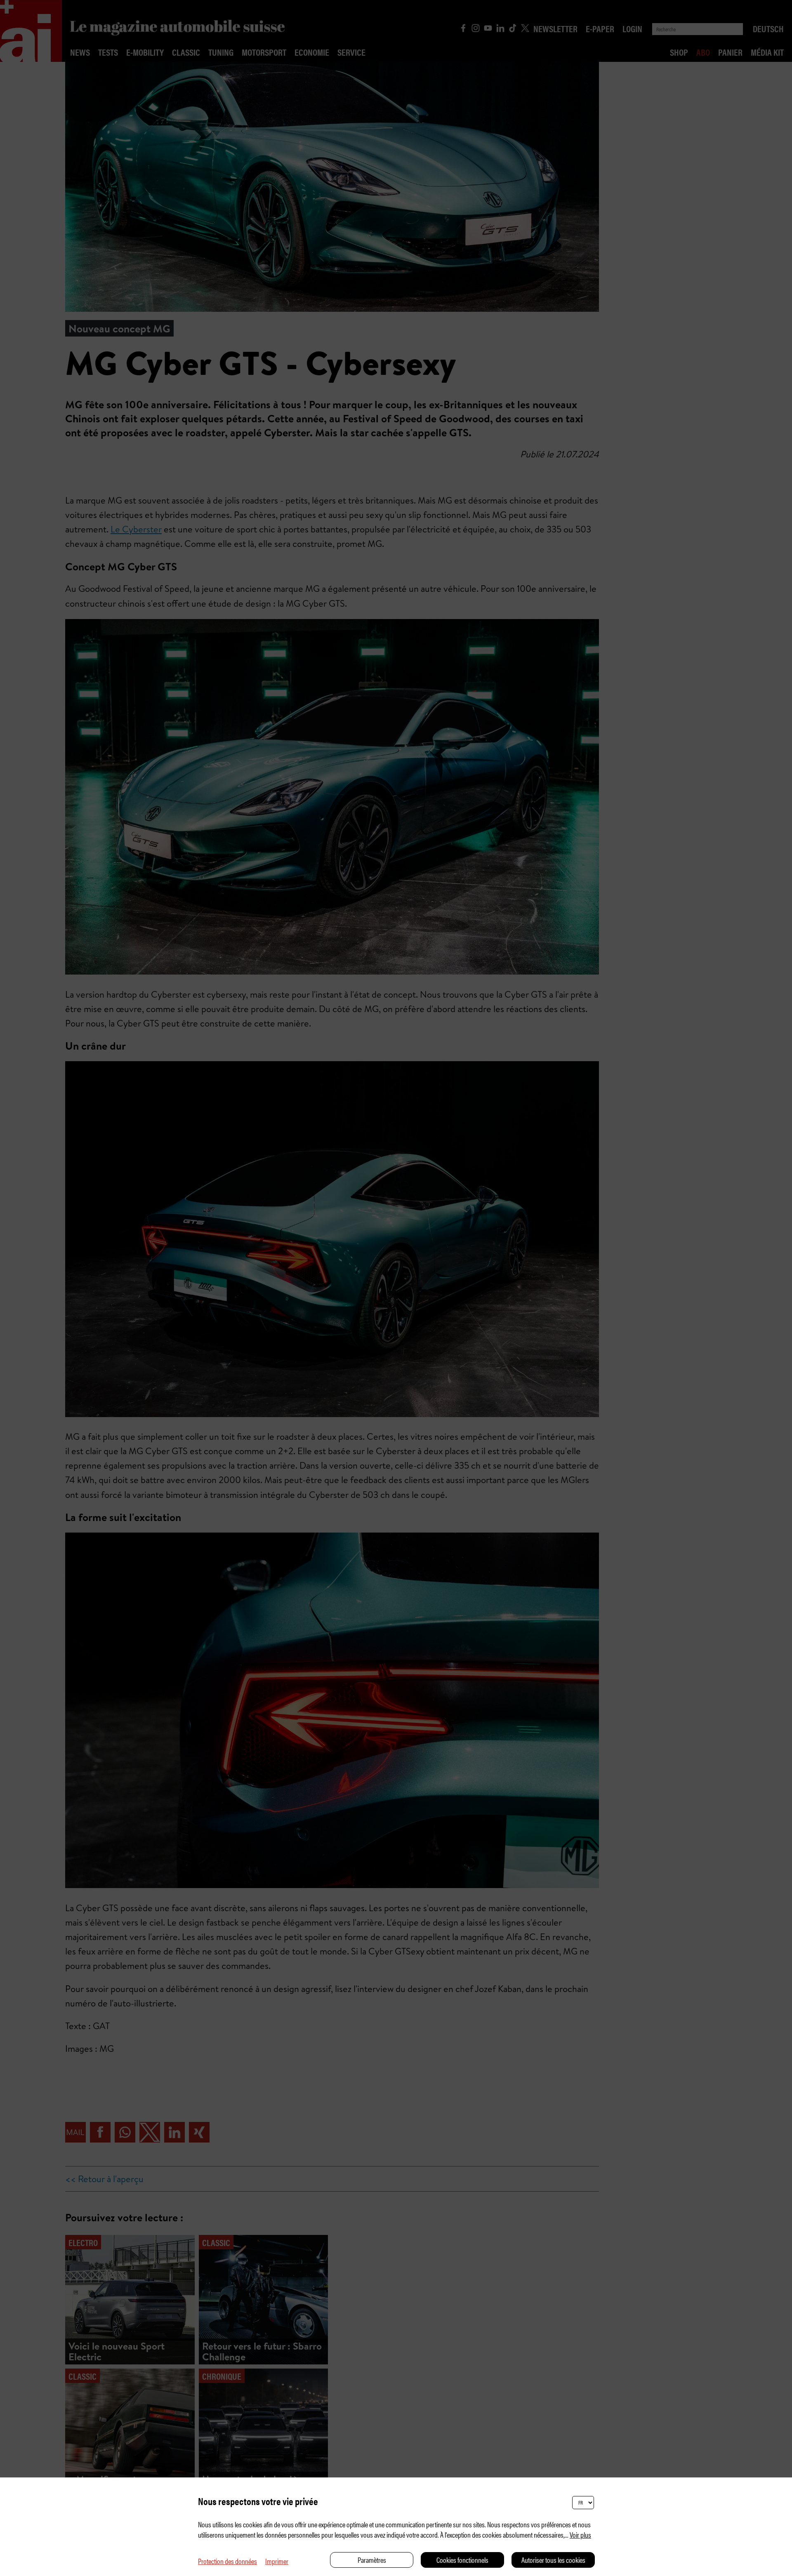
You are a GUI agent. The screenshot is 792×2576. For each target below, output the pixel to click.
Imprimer (277, 2561)
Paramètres (372, 2560)
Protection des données (227, 2561)
